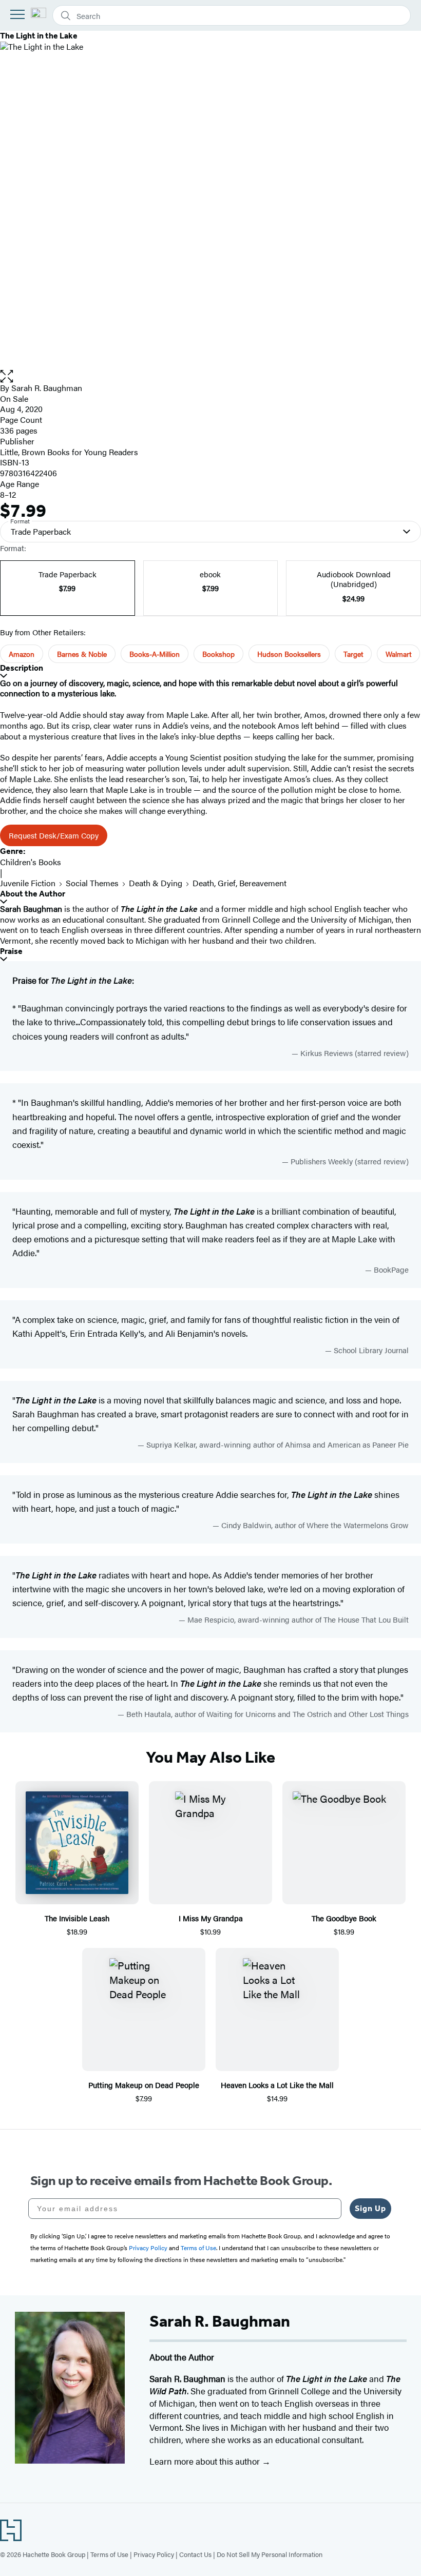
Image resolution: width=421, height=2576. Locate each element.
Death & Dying (156, 883)
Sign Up (370, 2208)
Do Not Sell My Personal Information (270, 2554)
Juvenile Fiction (28, 883)
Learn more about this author (206, 2461)
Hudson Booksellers (289, 654)
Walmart (398, 654)
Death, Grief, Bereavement (240, 883)
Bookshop (218, 654)
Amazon (22, 654)
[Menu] (17, 14)
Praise (11, 951)
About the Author (33, 894)
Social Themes (92, 883)
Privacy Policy (154, 2554)
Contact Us (195, 2554)
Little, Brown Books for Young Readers (69, 452)
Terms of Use (109, 2554)
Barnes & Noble (82, 654)
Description (22, 668)
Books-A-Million (155, 654)
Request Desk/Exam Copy (54, 835)
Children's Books (31, 862)
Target (353, 654)
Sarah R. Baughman (47, 388)
